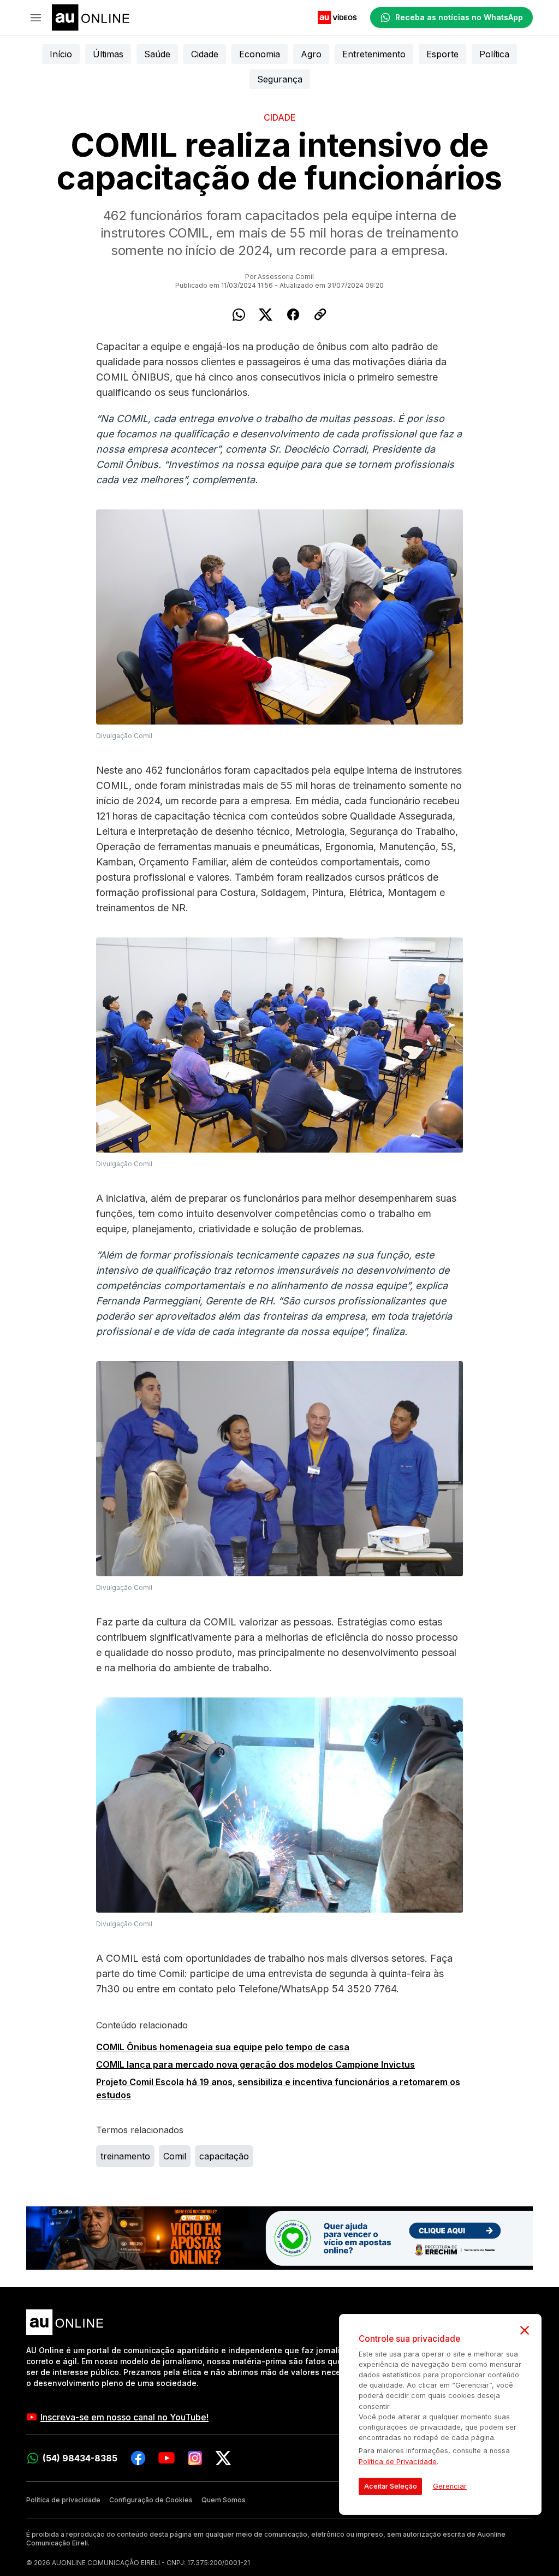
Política (494, 54)
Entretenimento (374, 54)
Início (61, 54)
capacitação (224, 2156)
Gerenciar (450, 2486)
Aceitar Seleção (391, 2486)
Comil (175, 2156)
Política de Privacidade (398, 2462)
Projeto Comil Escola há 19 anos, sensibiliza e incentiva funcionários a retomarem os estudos (278, 2088)
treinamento (125, 2156)
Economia (260, 54)
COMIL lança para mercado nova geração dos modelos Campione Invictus (255, 2064)
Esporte (442, 54)
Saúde (157, 54)
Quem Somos (224, 2500)
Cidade (205, 54)
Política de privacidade (63, 2500)
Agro (311, 54)
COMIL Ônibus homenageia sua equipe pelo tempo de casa (223, 2047)
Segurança (280, 79)
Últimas (108, 54)
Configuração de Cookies (151, 2500)
